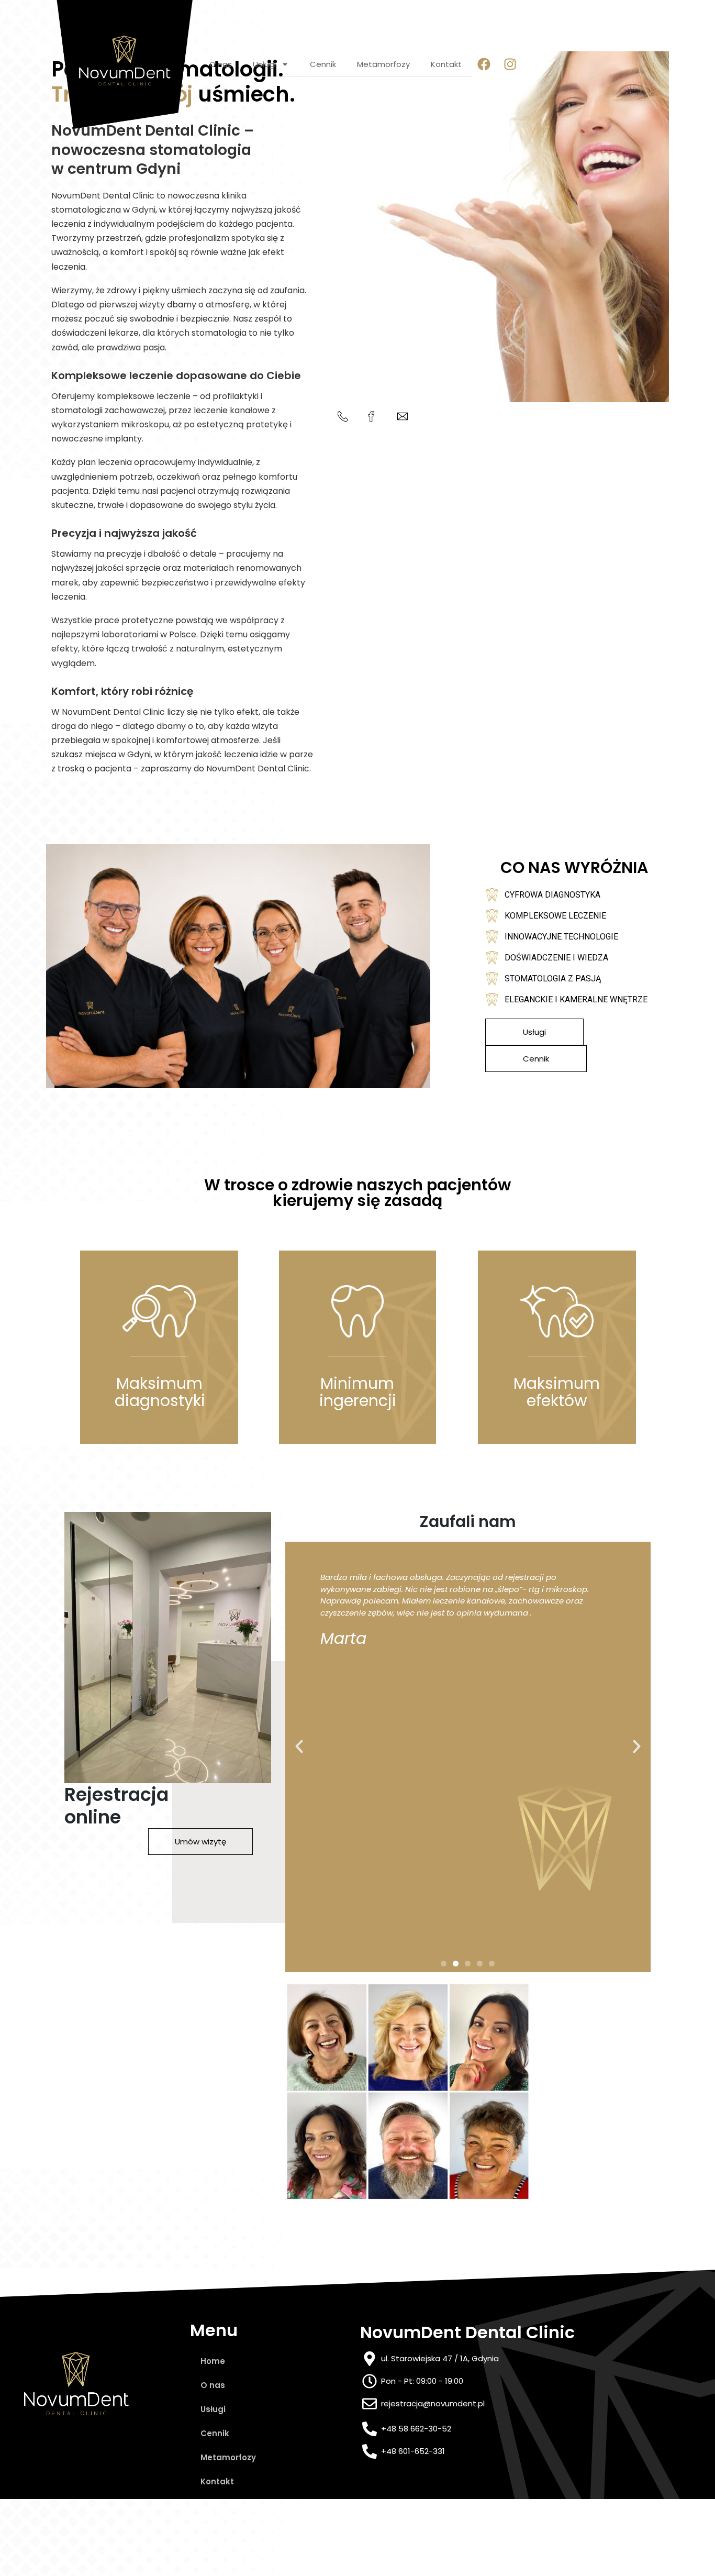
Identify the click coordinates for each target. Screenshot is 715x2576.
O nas (221, 64)
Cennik (323, 64)
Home (213, 2361)
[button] (299, 1746)
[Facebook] (484, 64)
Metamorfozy (383, 64)
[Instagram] (510, 64)
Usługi (264, 64)
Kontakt (446, 64)
